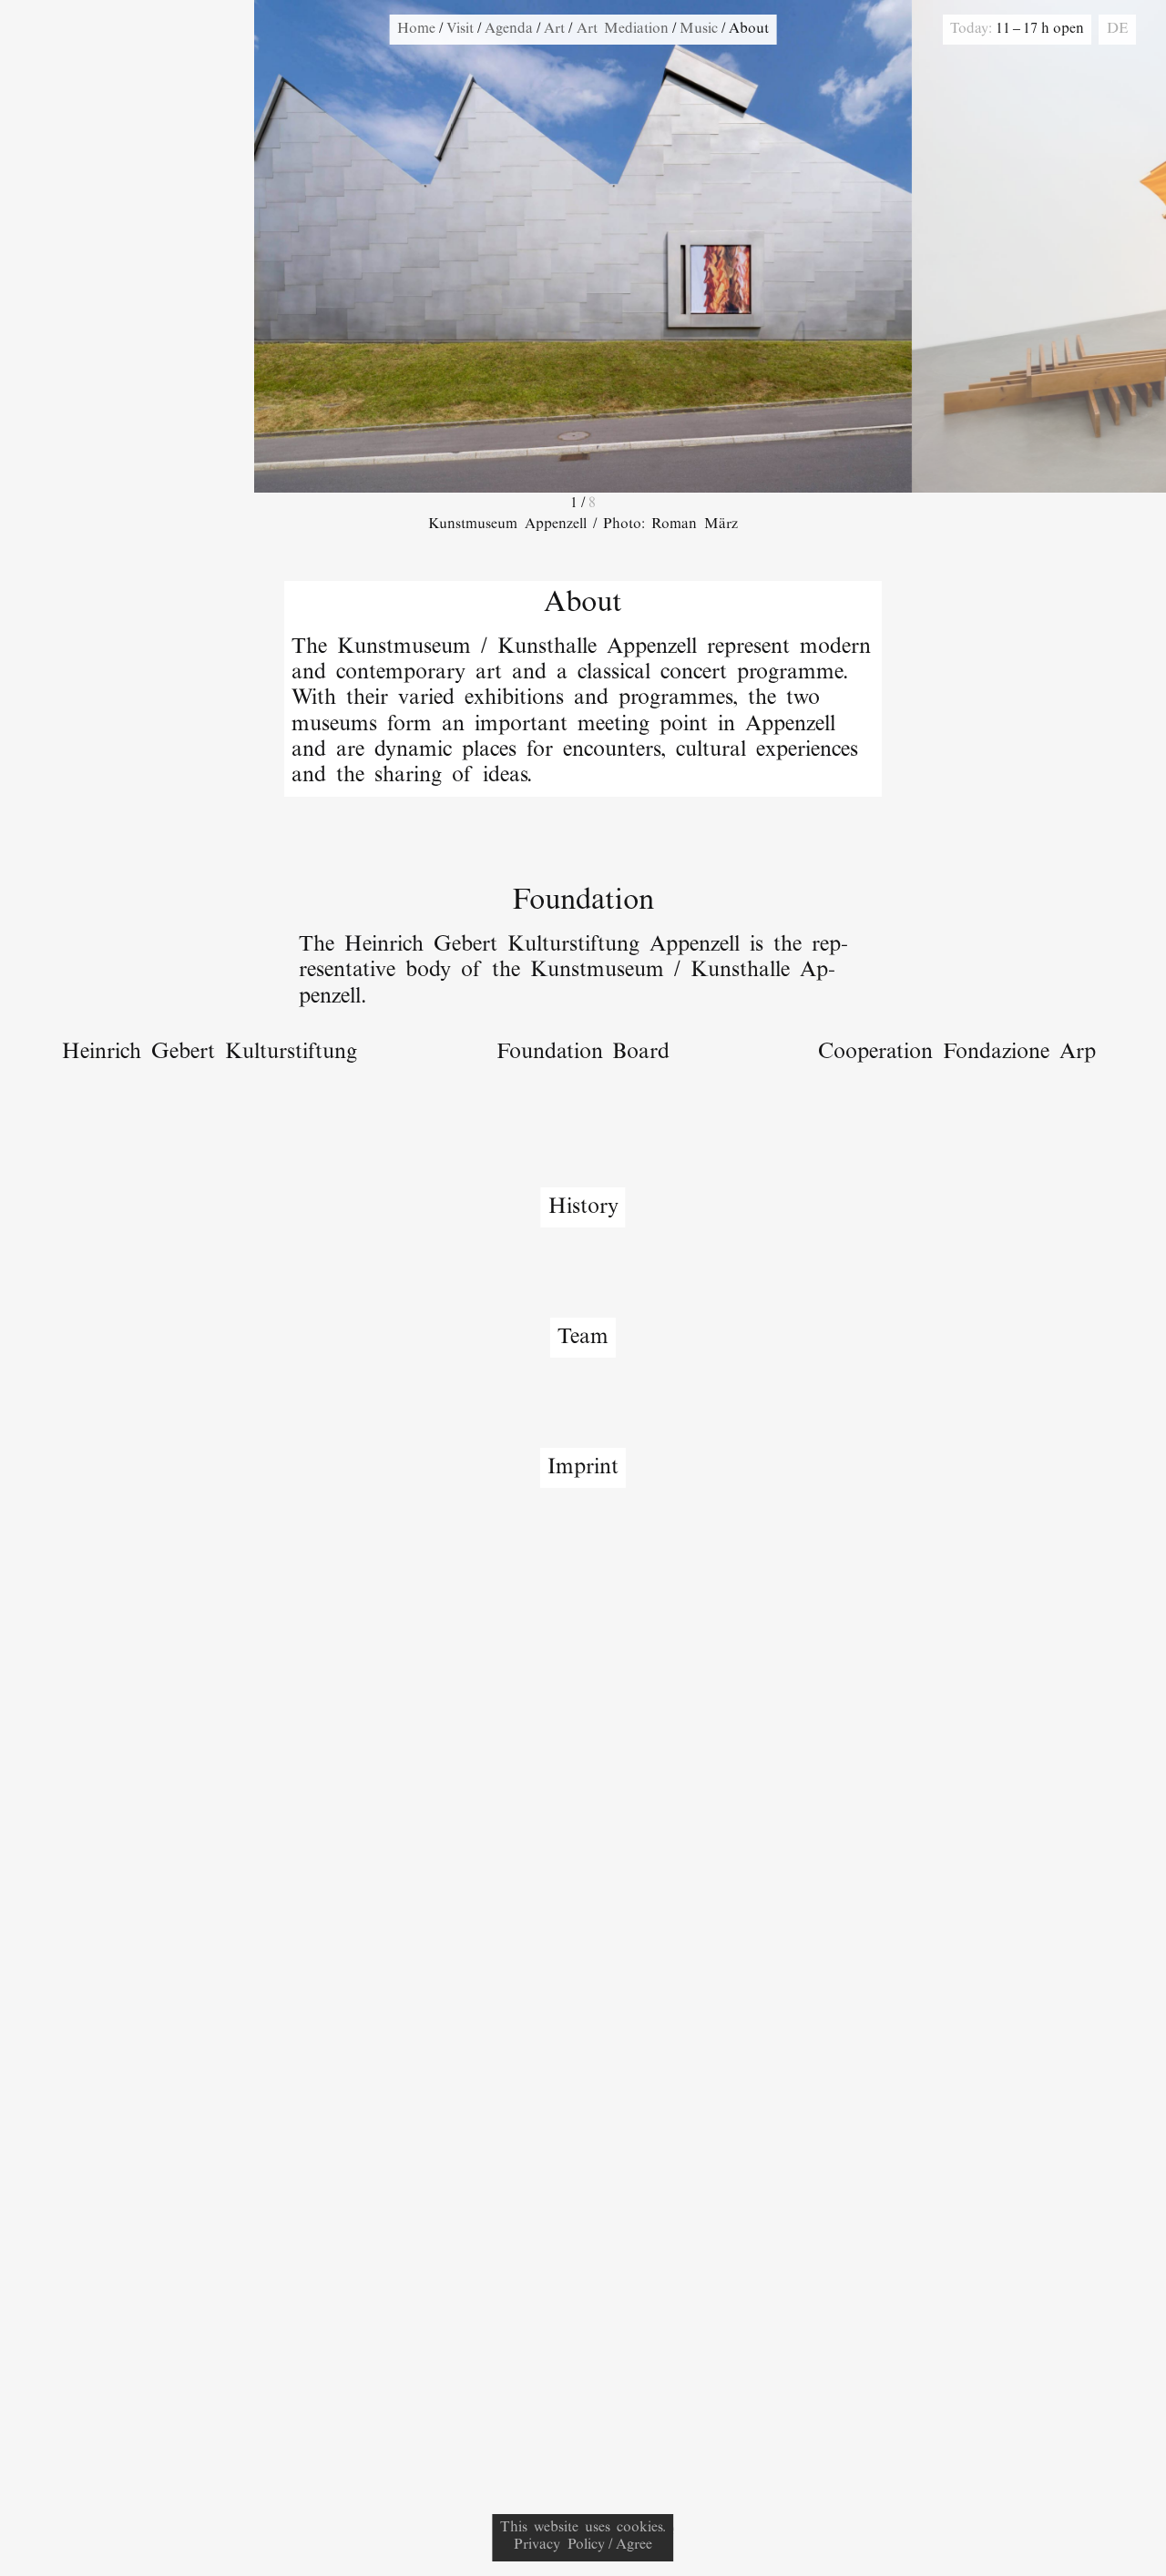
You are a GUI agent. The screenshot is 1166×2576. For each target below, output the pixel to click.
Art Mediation (623, 30)
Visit (460, 30)
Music (699, 30)
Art (554, 30)
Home (416, 30)
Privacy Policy (559, 2545)
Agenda (509, 30)
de (1118, 30)
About (749, 30)
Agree (634, 2545)
